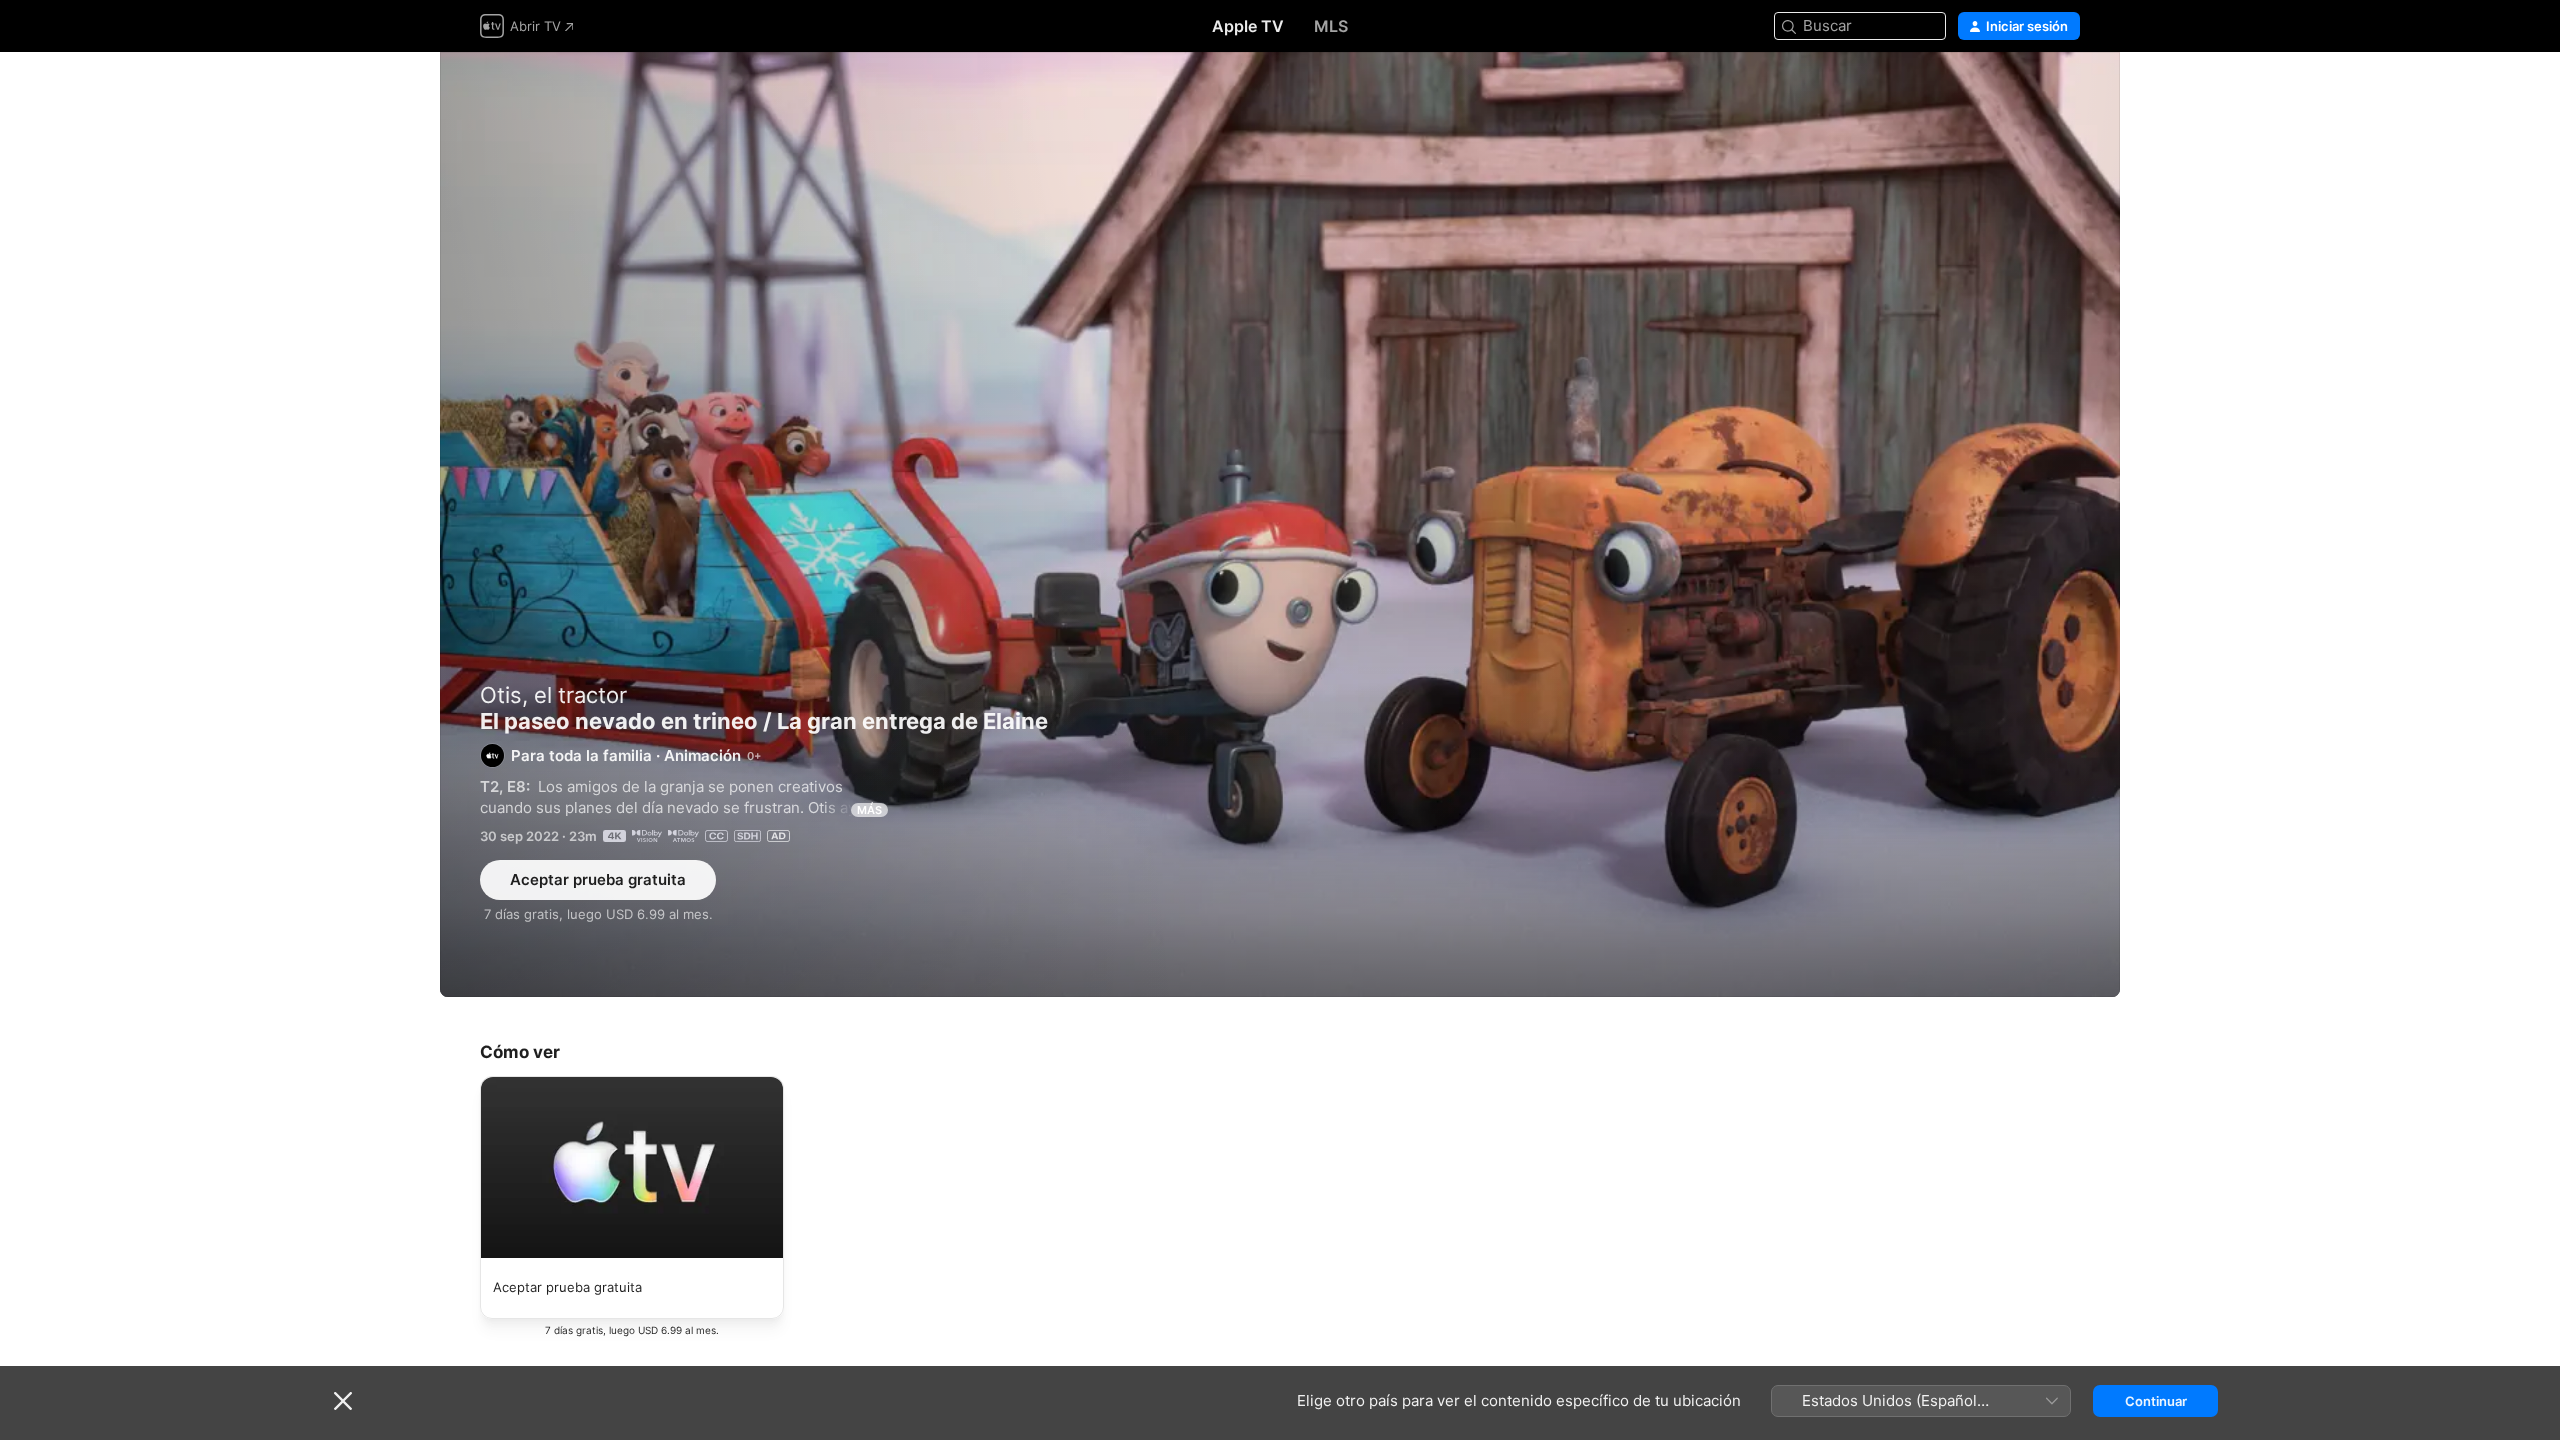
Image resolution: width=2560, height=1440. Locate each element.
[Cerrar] (343, 1401)
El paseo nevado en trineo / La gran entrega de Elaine (1280, 524)
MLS (1331, 26)
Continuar (2156, 1401)
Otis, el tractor (553, 695)
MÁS (869, 810)
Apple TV (1248, 26)
